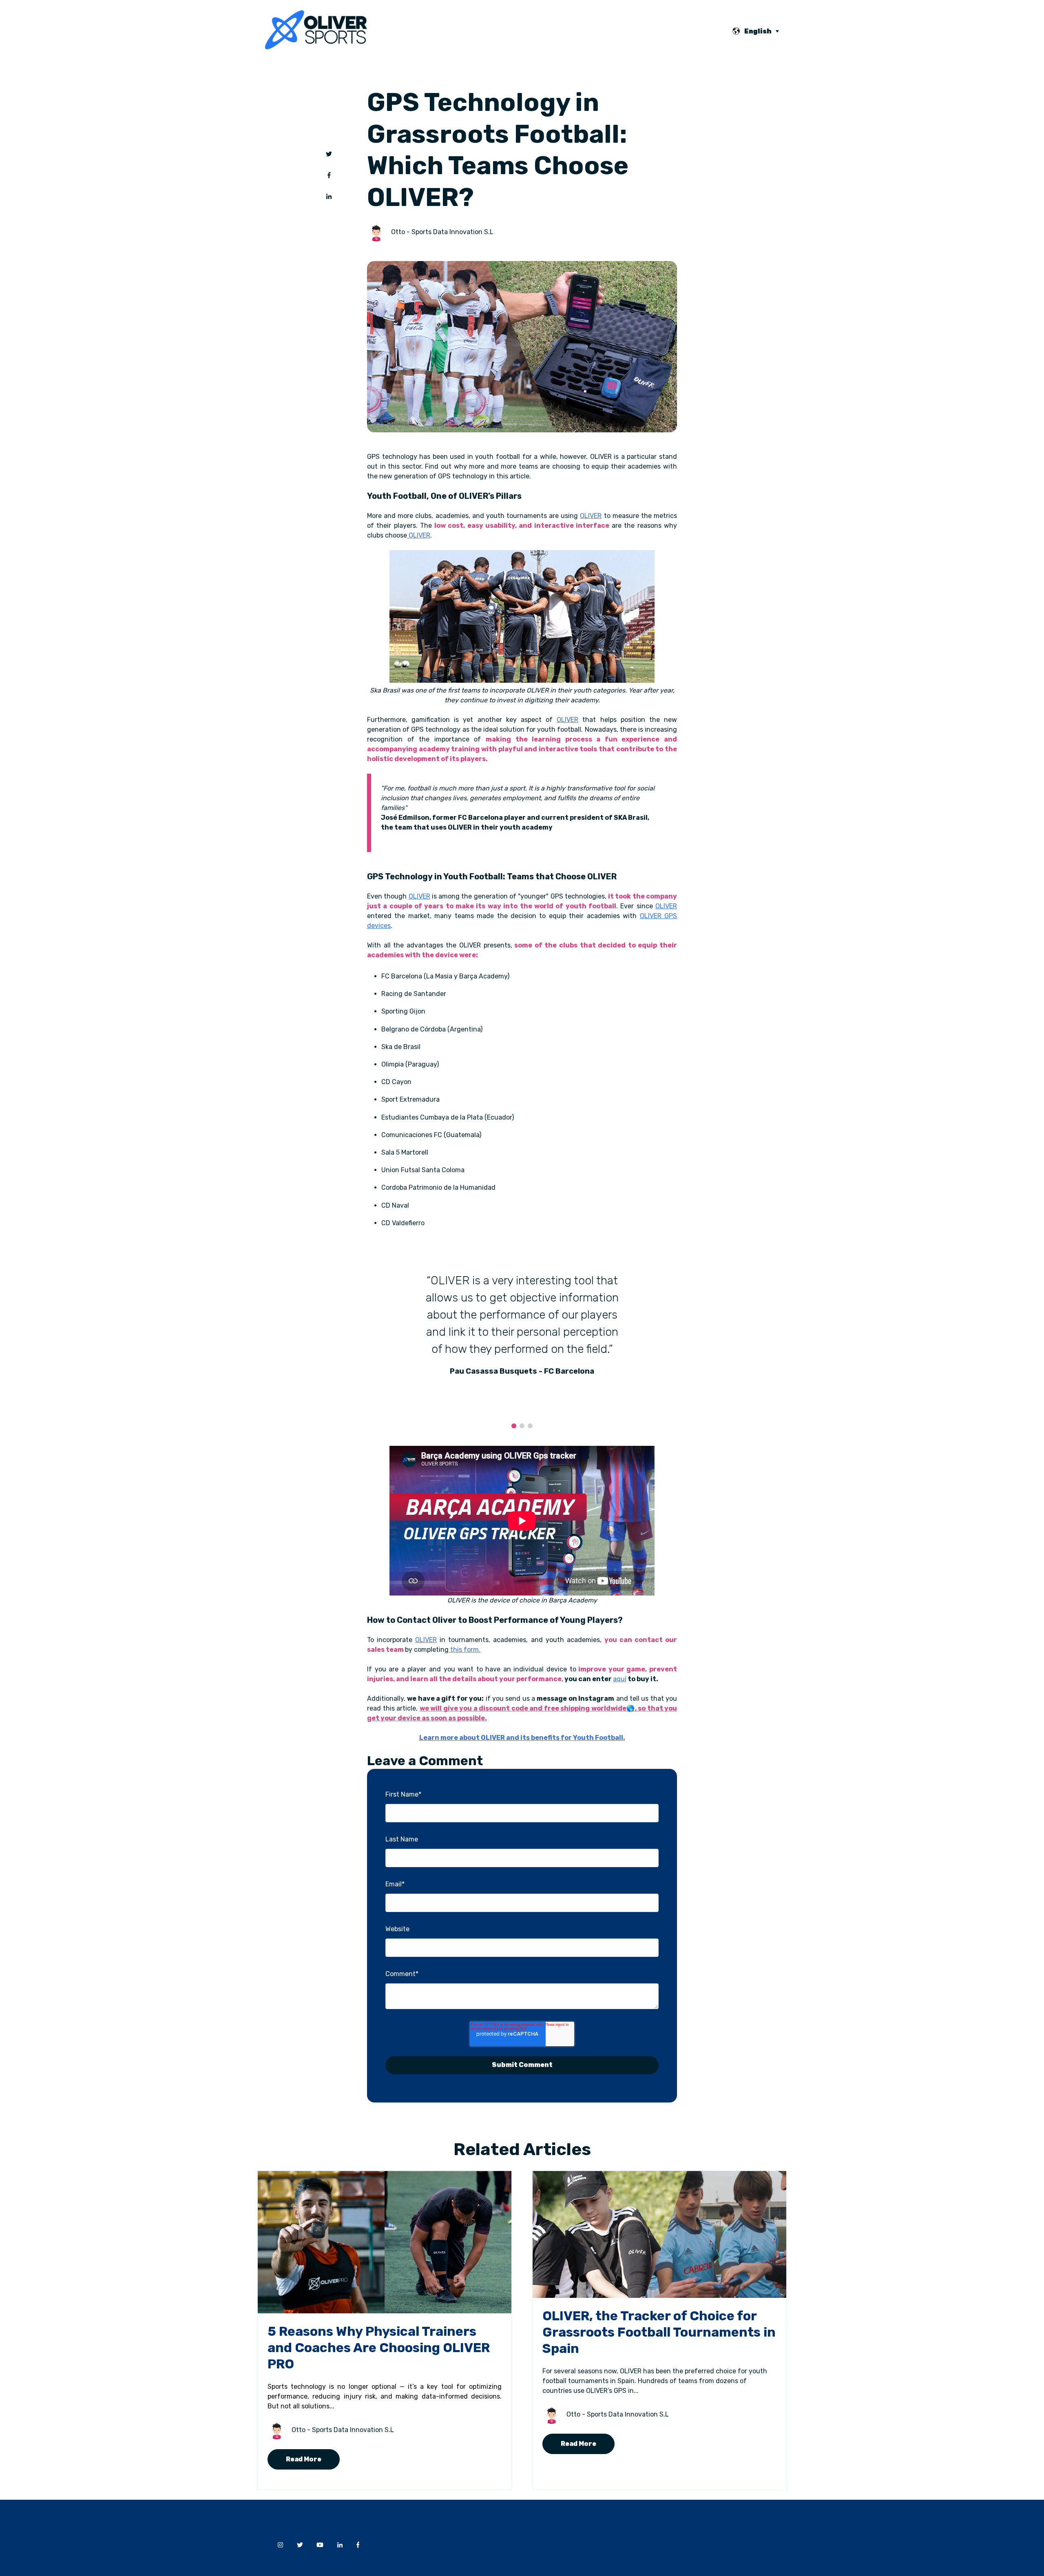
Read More (304, 2459)
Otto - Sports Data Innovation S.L (442, 232)
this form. (465, 1650)
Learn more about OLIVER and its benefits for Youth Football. (522, 1738)
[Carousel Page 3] (530, 1426)
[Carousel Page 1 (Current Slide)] (514, 1426)
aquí (620, 1679)
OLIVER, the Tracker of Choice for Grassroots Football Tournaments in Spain (659, 2332)
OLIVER (591, 516)
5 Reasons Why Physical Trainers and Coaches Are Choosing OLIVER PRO (379, 2348)
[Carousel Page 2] (522, 1426)
